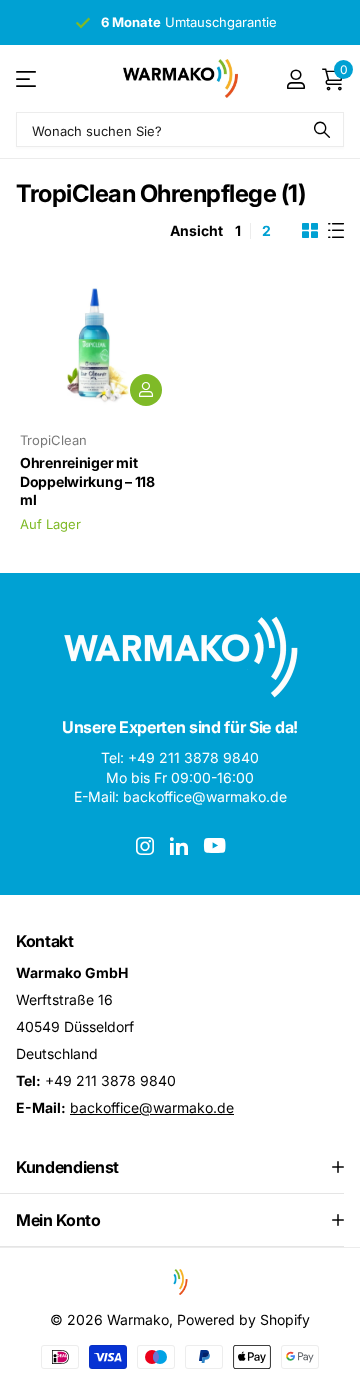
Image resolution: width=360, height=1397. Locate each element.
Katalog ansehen (27, 78)
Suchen (322, 129)
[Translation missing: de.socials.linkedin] (179, 846)
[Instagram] (145, 846)
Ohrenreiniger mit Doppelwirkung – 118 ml (87, 481)
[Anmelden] (295, 79)
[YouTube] (214, 845)
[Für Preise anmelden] (146, 390)
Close (180, 1167)
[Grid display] (310, 231)
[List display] (336, 231)
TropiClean (53, 440)
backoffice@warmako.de (152, 1107)
